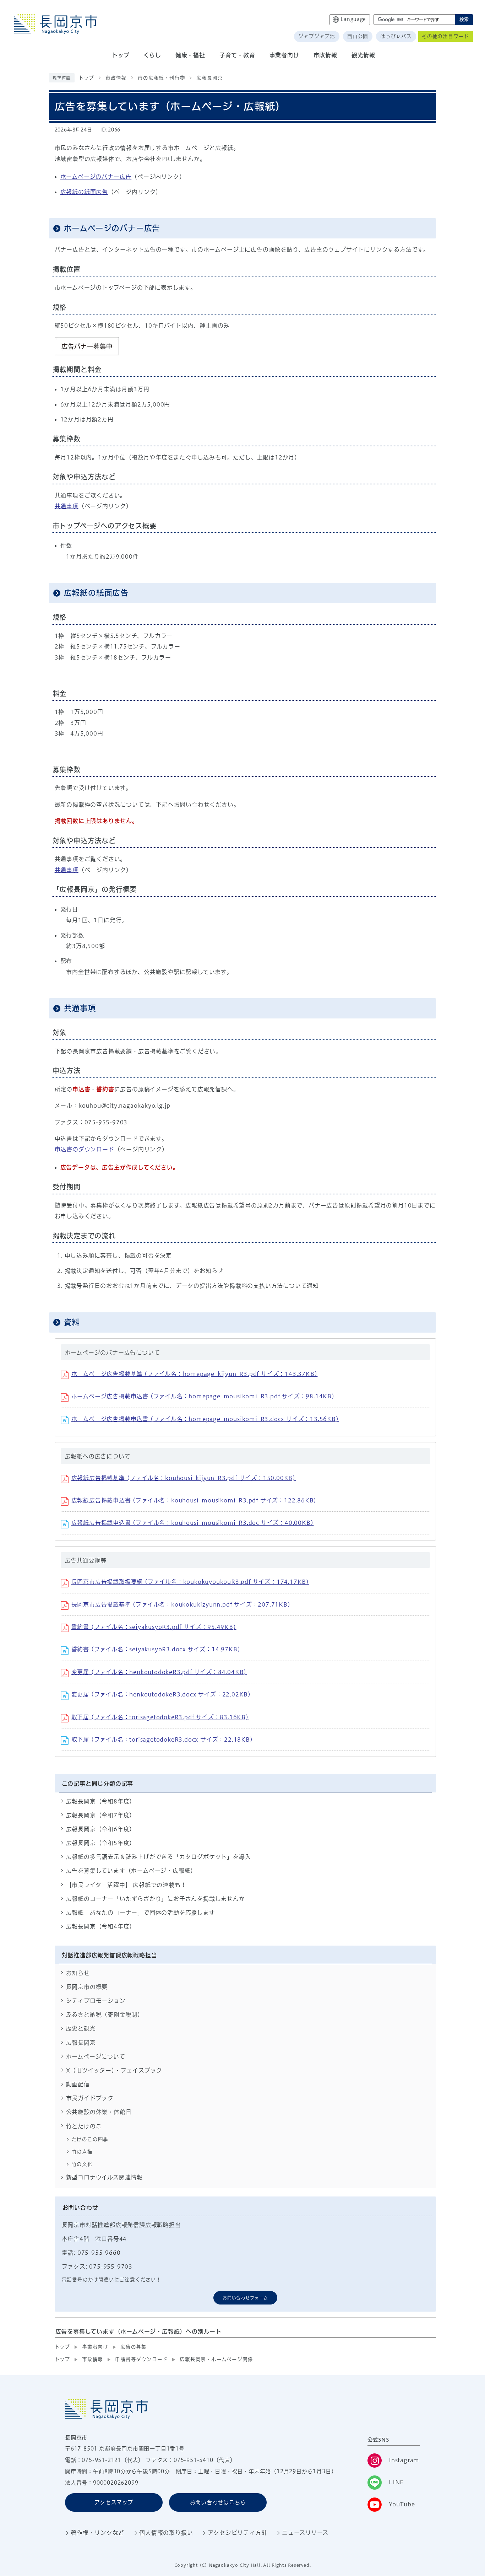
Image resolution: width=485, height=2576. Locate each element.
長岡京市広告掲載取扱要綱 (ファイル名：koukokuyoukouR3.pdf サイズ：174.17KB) (190, 1582)
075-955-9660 (99, 2253)
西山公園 (358, 36)
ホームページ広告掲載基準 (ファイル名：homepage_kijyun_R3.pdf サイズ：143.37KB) (195, 1374)
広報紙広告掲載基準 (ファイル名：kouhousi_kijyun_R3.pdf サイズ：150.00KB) (184, 1478)
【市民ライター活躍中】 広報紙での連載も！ (126, 1885)
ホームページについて (96, 2056)
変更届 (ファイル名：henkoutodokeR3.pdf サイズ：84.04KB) (159, 1672)
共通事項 (67, 506)
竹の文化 (82, 2164)
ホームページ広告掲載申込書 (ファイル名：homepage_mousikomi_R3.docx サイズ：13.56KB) (205, 1419)
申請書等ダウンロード (141, 2359)
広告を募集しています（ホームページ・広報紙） (131, 1871)
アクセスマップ (114, 2502)
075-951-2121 (102, 2460)
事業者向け (95, 2347)
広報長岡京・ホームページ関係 (216, 2359)
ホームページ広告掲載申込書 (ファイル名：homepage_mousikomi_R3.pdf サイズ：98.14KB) (203, 1396)
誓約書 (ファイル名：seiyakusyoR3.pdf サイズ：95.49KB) (154, 1627)
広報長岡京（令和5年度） (101, 1843)
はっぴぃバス (396, 36)
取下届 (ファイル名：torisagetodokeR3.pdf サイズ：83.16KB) (160, 1717)
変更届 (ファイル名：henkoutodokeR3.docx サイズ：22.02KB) (161, 1694)
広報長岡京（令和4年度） (101, 1926)
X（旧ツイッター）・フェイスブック (114, 2070)
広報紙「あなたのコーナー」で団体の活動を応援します (141, 1913)
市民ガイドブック (90, 2098)
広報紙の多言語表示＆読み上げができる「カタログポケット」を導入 (159, 1857)
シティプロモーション (96, 2001)
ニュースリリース (305, 2533)
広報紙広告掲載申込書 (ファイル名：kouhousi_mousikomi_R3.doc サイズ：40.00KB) (193, 1523)
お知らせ (78, 1973)
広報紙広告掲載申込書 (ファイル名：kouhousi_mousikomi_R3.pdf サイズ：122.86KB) (194, 1500)
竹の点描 (82, 2152)
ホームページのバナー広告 (96, 177)
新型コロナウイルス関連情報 (104, 2177)
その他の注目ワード (445, 36)
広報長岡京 (209, 78)
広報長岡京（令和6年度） (101, 1829)
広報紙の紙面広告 (84, 192)
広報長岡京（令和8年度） (101, 1801)
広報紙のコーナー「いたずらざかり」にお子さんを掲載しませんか (156, 1899)
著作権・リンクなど (97, 2533)
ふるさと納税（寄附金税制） (105, 2015)
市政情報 (116, 78)
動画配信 (78, 2084)
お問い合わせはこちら (218, 2502)
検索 (464, 19)
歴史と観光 (81, 2028)
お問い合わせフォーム (245, 2298)
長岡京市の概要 (87, 1987)
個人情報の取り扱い (166, 2533)
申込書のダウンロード (85, 1149)
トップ (86, 78)
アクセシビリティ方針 (237, 2533)
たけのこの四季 (90, 2139)
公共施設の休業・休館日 (99, 2112)
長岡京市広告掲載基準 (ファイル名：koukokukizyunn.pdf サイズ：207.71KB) (181, 1604)
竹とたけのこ (84, 2126)
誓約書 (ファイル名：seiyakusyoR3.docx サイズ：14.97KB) (156, 1649)
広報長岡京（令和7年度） (101, 1815)
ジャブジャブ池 (317, 36)
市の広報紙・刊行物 (161, 78)
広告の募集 (133, 2347)
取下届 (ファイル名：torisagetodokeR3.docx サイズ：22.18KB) (162, 1739)
